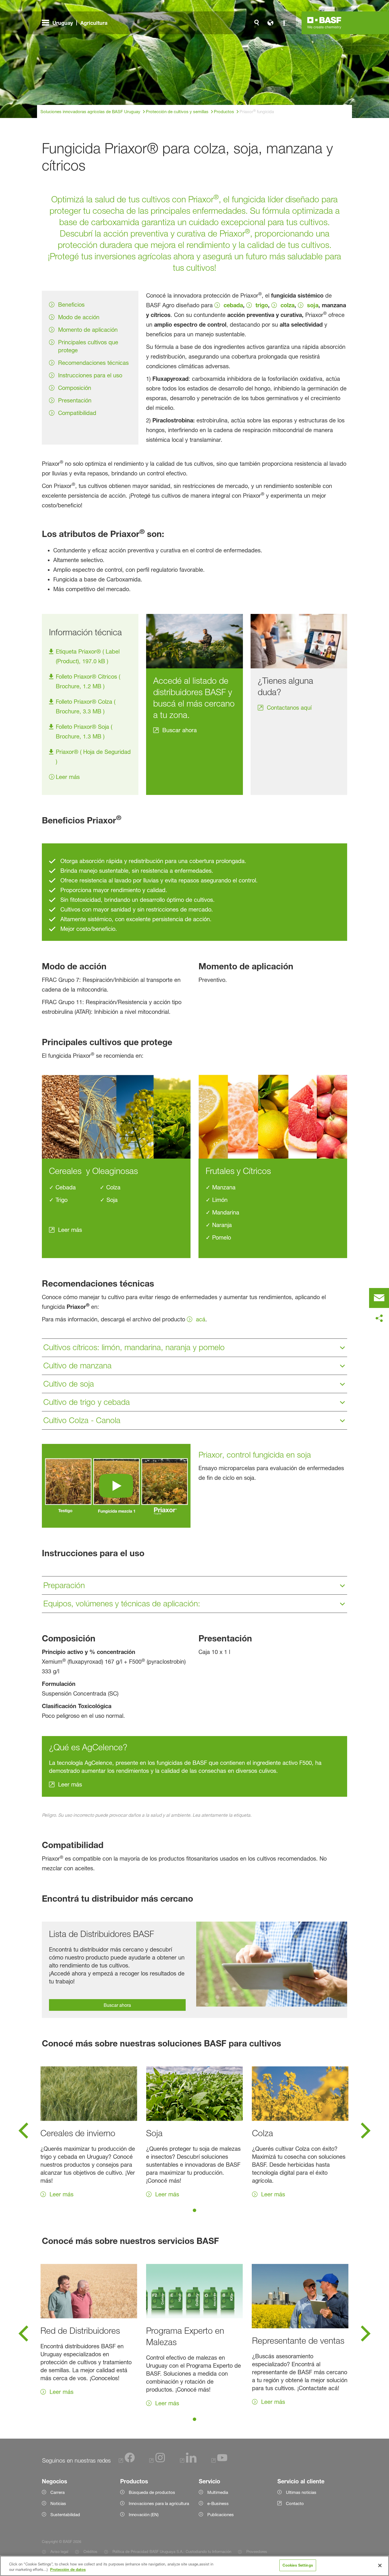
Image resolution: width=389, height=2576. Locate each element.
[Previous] (23, 2132)
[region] (195, 2566)
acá (201, 1319)
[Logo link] (324, 23)
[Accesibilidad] (284, 23)
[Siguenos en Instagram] (157, 2461)
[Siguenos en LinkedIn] (188, 2461)
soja (313, 305)
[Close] (380, 2565)
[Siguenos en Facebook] (127, 2461)
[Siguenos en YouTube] (219, 2461)
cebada (233, 305)
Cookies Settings (298, 2565)
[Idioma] (270, 23)
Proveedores (257, 2551)
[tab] (195, 2210)
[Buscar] (257, 23)
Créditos (90, 2551)
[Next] (366, 2132)
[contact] (379, 1298)
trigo (262, 305)
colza (287, 305)
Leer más (68, 777)
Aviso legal (59, 2551)
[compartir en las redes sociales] (379, 1318)
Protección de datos (68, 2570)
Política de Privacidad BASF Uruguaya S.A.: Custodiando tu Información (172, 2551)
